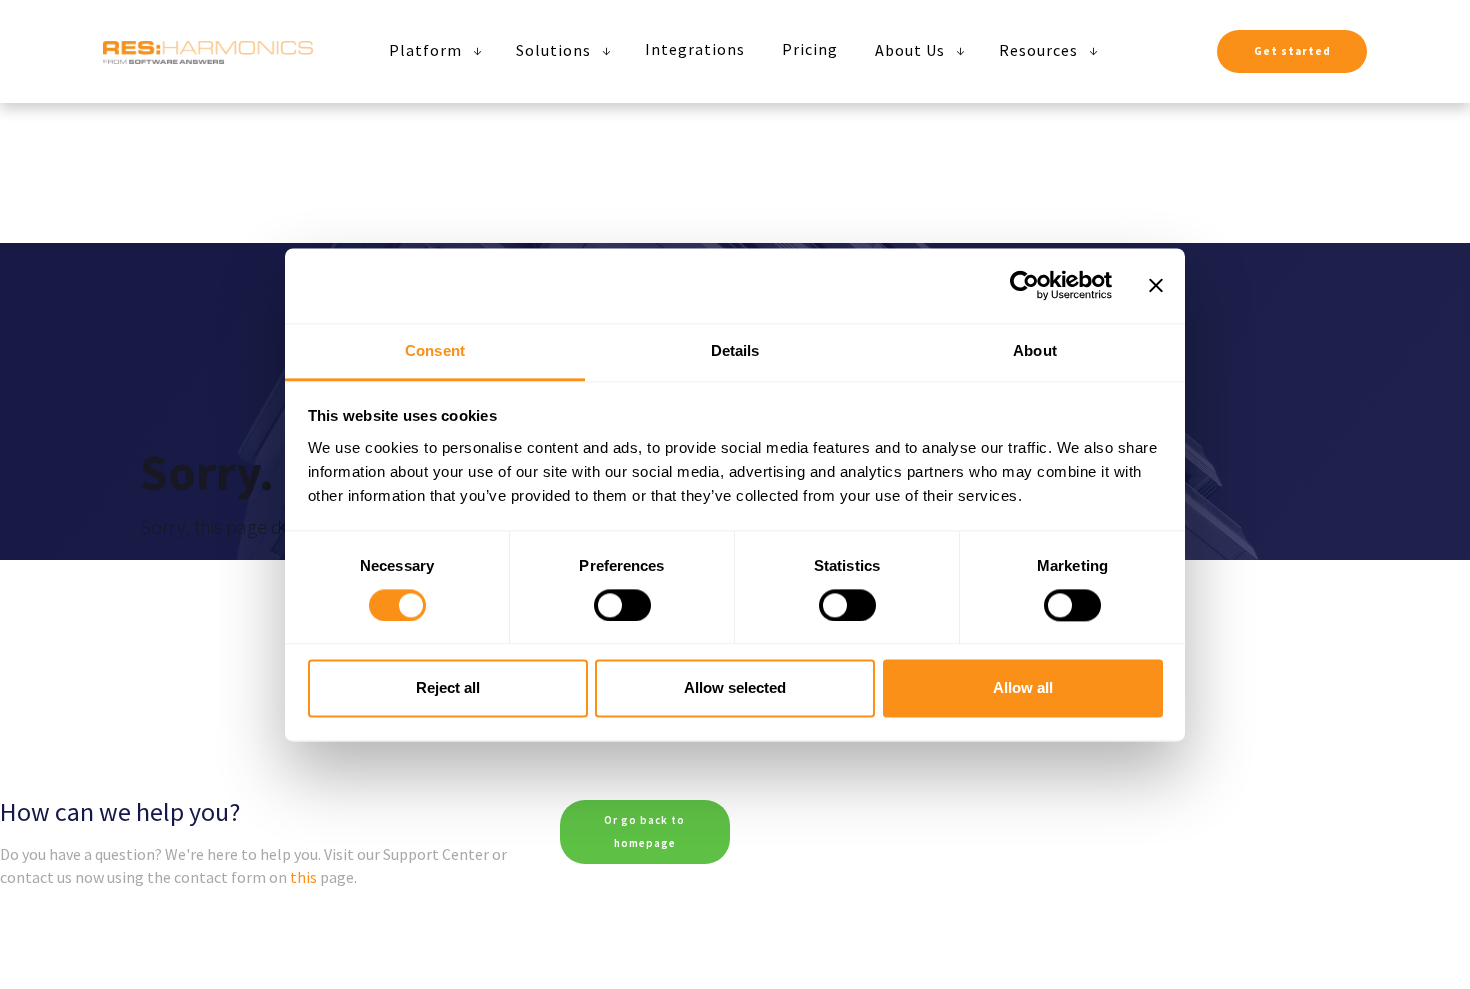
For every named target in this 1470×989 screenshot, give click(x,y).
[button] (430, 50)
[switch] (622, 605)
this (303, 877)
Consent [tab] (435, 350)
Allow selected (735, 688)
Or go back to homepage (644, 831)
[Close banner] (1156, 285)
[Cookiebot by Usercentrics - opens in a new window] (1024, 285)
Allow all (1023, 688)
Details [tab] (735, 350)
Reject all (448, 688)
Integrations (695, 49)
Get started (1292, 51)
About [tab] (1035, 350)
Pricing (810, 49)
